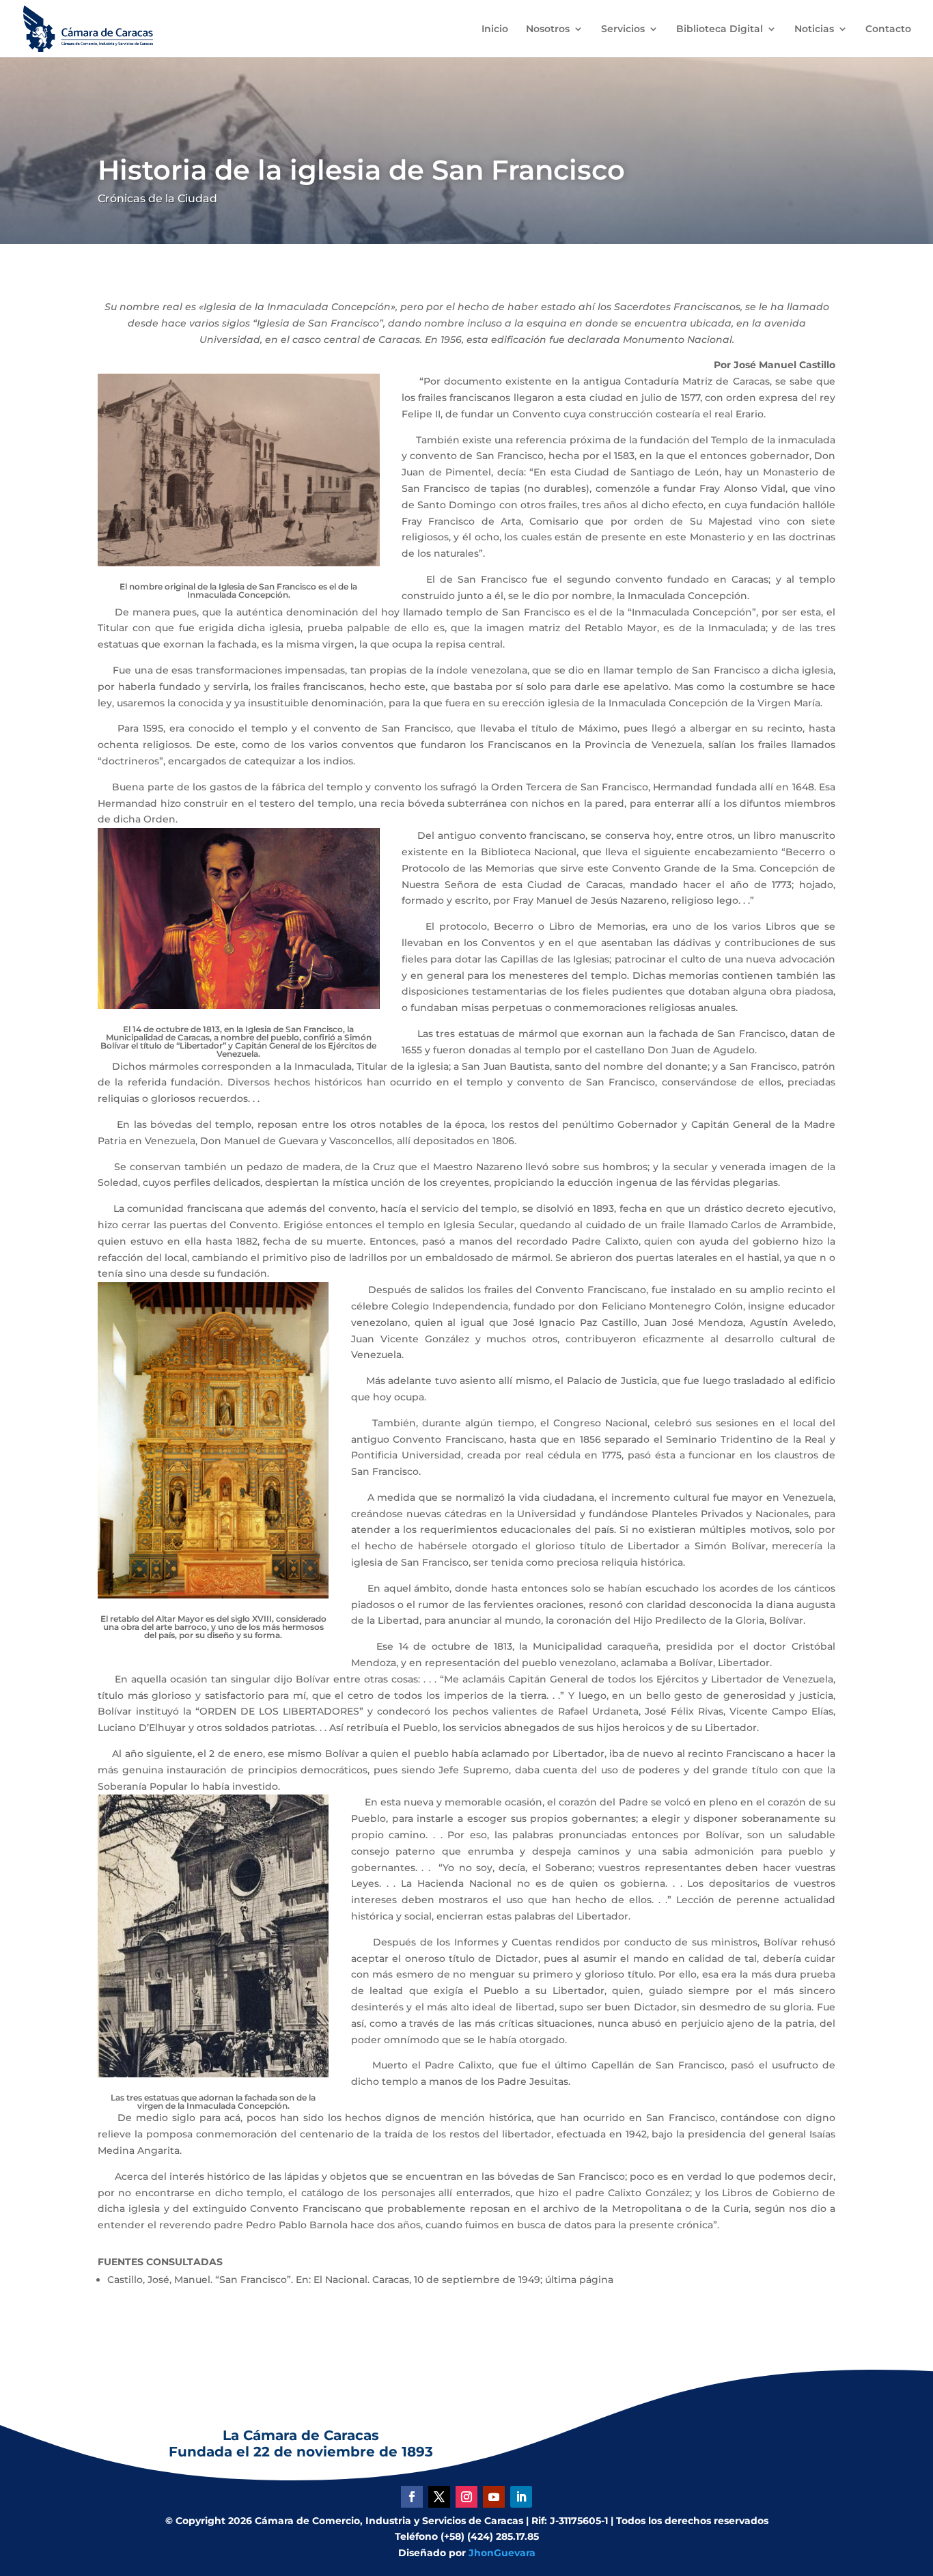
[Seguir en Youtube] (494, 2497)
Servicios (623, 29)
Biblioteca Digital (720, 29)
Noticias (814, 29)
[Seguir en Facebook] (412, 2497)
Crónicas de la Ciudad (157, 198)
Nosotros (548, 29)
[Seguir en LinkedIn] (521, 2497)
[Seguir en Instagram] (466, 2497)
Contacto (888, 29)
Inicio (495, 29)
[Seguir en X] (439, 2497)
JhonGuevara (502, 2553)
